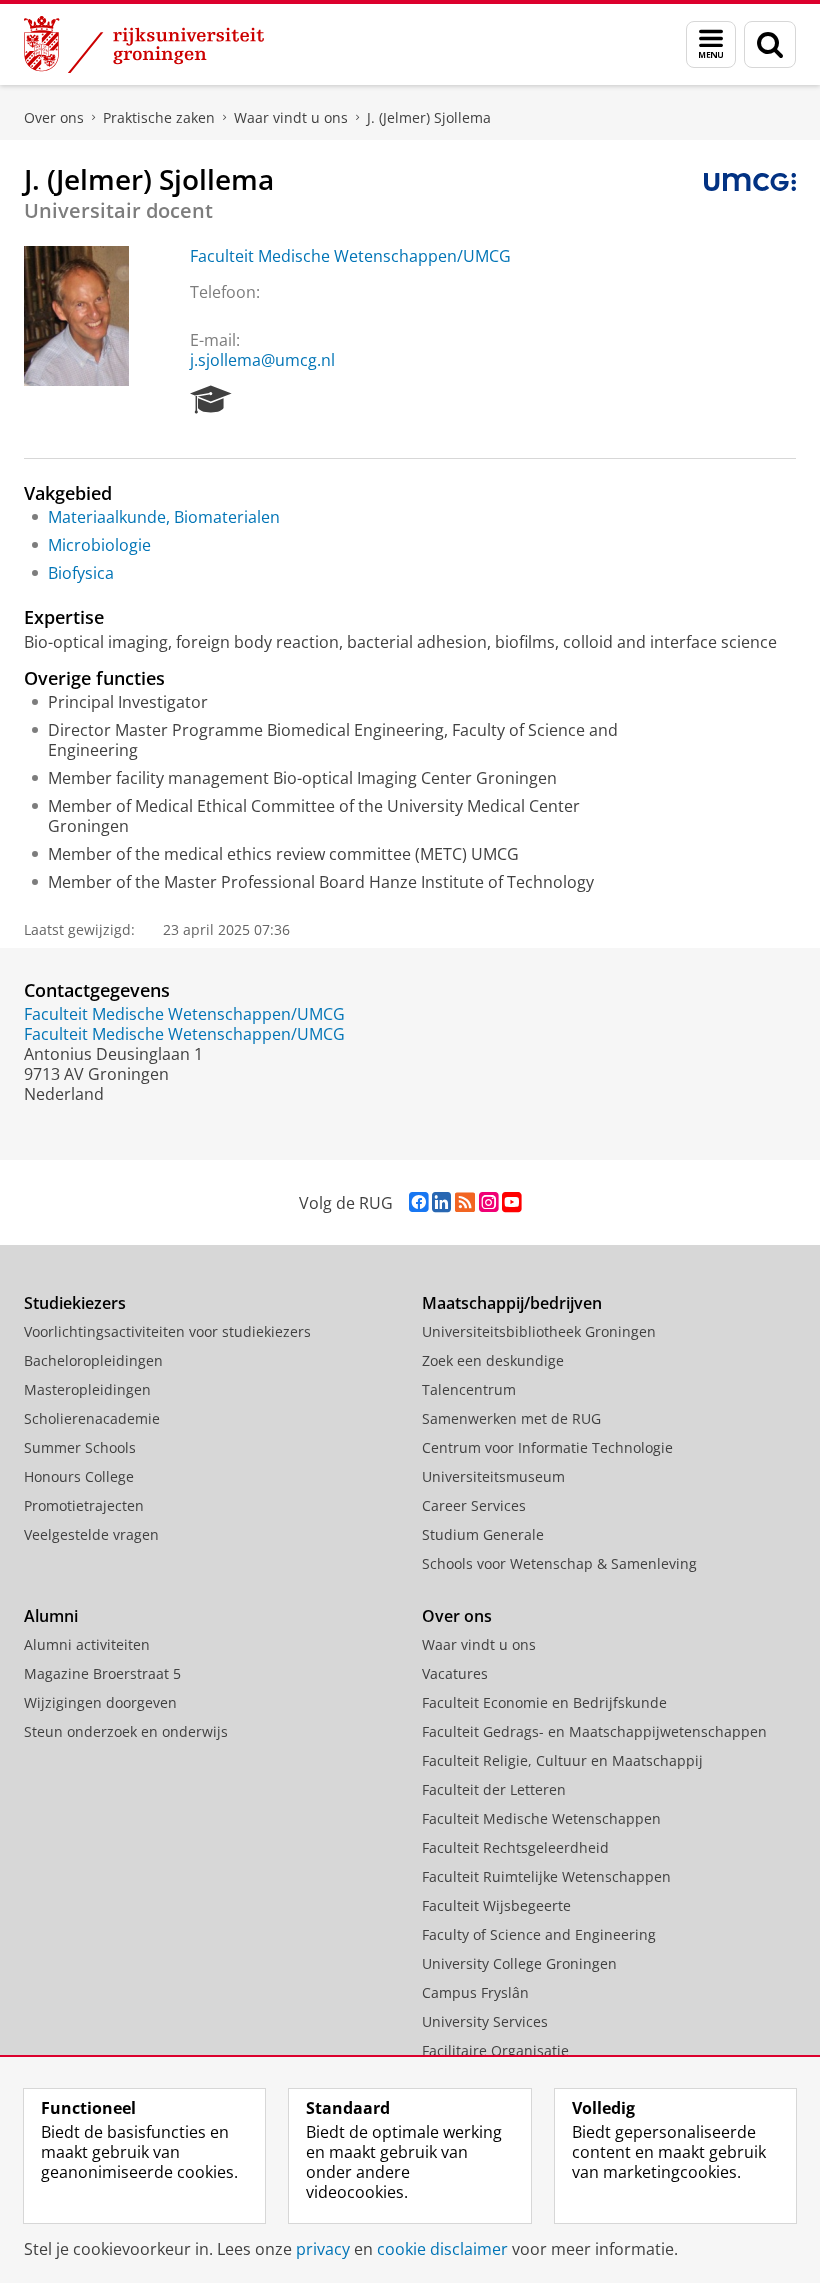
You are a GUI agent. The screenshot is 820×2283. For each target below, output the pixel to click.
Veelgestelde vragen (91, 1534)
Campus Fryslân (475, 1992)
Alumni (51, 1616)
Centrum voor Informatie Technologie (547, 1447)
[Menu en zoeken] (711, 44)
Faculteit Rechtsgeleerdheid (515, 1847)
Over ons (54, 117)
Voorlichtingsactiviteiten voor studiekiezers (167, 1331)
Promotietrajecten (84, 1505)
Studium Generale (483, 1534)
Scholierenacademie (92, 1418)
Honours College (79, 1476)
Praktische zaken (159, 117)
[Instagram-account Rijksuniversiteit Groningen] (488, 1202)
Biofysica (81, 573)
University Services (485, 2021)
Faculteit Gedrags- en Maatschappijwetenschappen (594, 1731)
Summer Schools (80, 1447)
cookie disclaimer (442, 2249)
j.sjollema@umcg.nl (262, 360)
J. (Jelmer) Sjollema (429, 117)
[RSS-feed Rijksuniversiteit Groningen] (465, 1202)
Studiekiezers (75, 1303)
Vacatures (455, 1673)
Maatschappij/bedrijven (512, 1303)
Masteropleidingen (87, 1389)
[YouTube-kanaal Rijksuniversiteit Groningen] (511, 1202)
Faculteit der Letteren (494, 1789)
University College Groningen (519, 1963)
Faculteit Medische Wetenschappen (541, 1818)
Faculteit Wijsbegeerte (496, 1905)
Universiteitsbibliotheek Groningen (539, 1331)
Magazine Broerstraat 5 (102, 1673)
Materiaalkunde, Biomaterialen (164, 517)
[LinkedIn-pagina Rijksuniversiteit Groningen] (441, 1202)
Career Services (474, 1505)
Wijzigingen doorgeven (100, 1702)
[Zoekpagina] (770, 44)
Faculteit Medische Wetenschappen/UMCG (350, 256)
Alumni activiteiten (87, 1644)
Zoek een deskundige (493, 1360)
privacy (323, 2249)
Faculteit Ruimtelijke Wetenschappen (546, 1876)
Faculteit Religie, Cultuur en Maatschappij (562, 1760)
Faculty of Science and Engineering (539, 1934)
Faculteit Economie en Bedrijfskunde (544, 1702)
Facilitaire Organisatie (495, 2050)
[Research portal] (211, 400)
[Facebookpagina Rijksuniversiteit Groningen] (418, 1202)
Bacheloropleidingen (93, 1360)
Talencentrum (469, 1389)
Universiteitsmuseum (493, 1476)
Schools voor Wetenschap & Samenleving (559, 1563)
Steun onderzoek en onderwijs (126, 1731)
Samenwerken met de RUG (511, 1418)
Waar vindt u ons (291, 117)
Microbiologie (99, 545)
